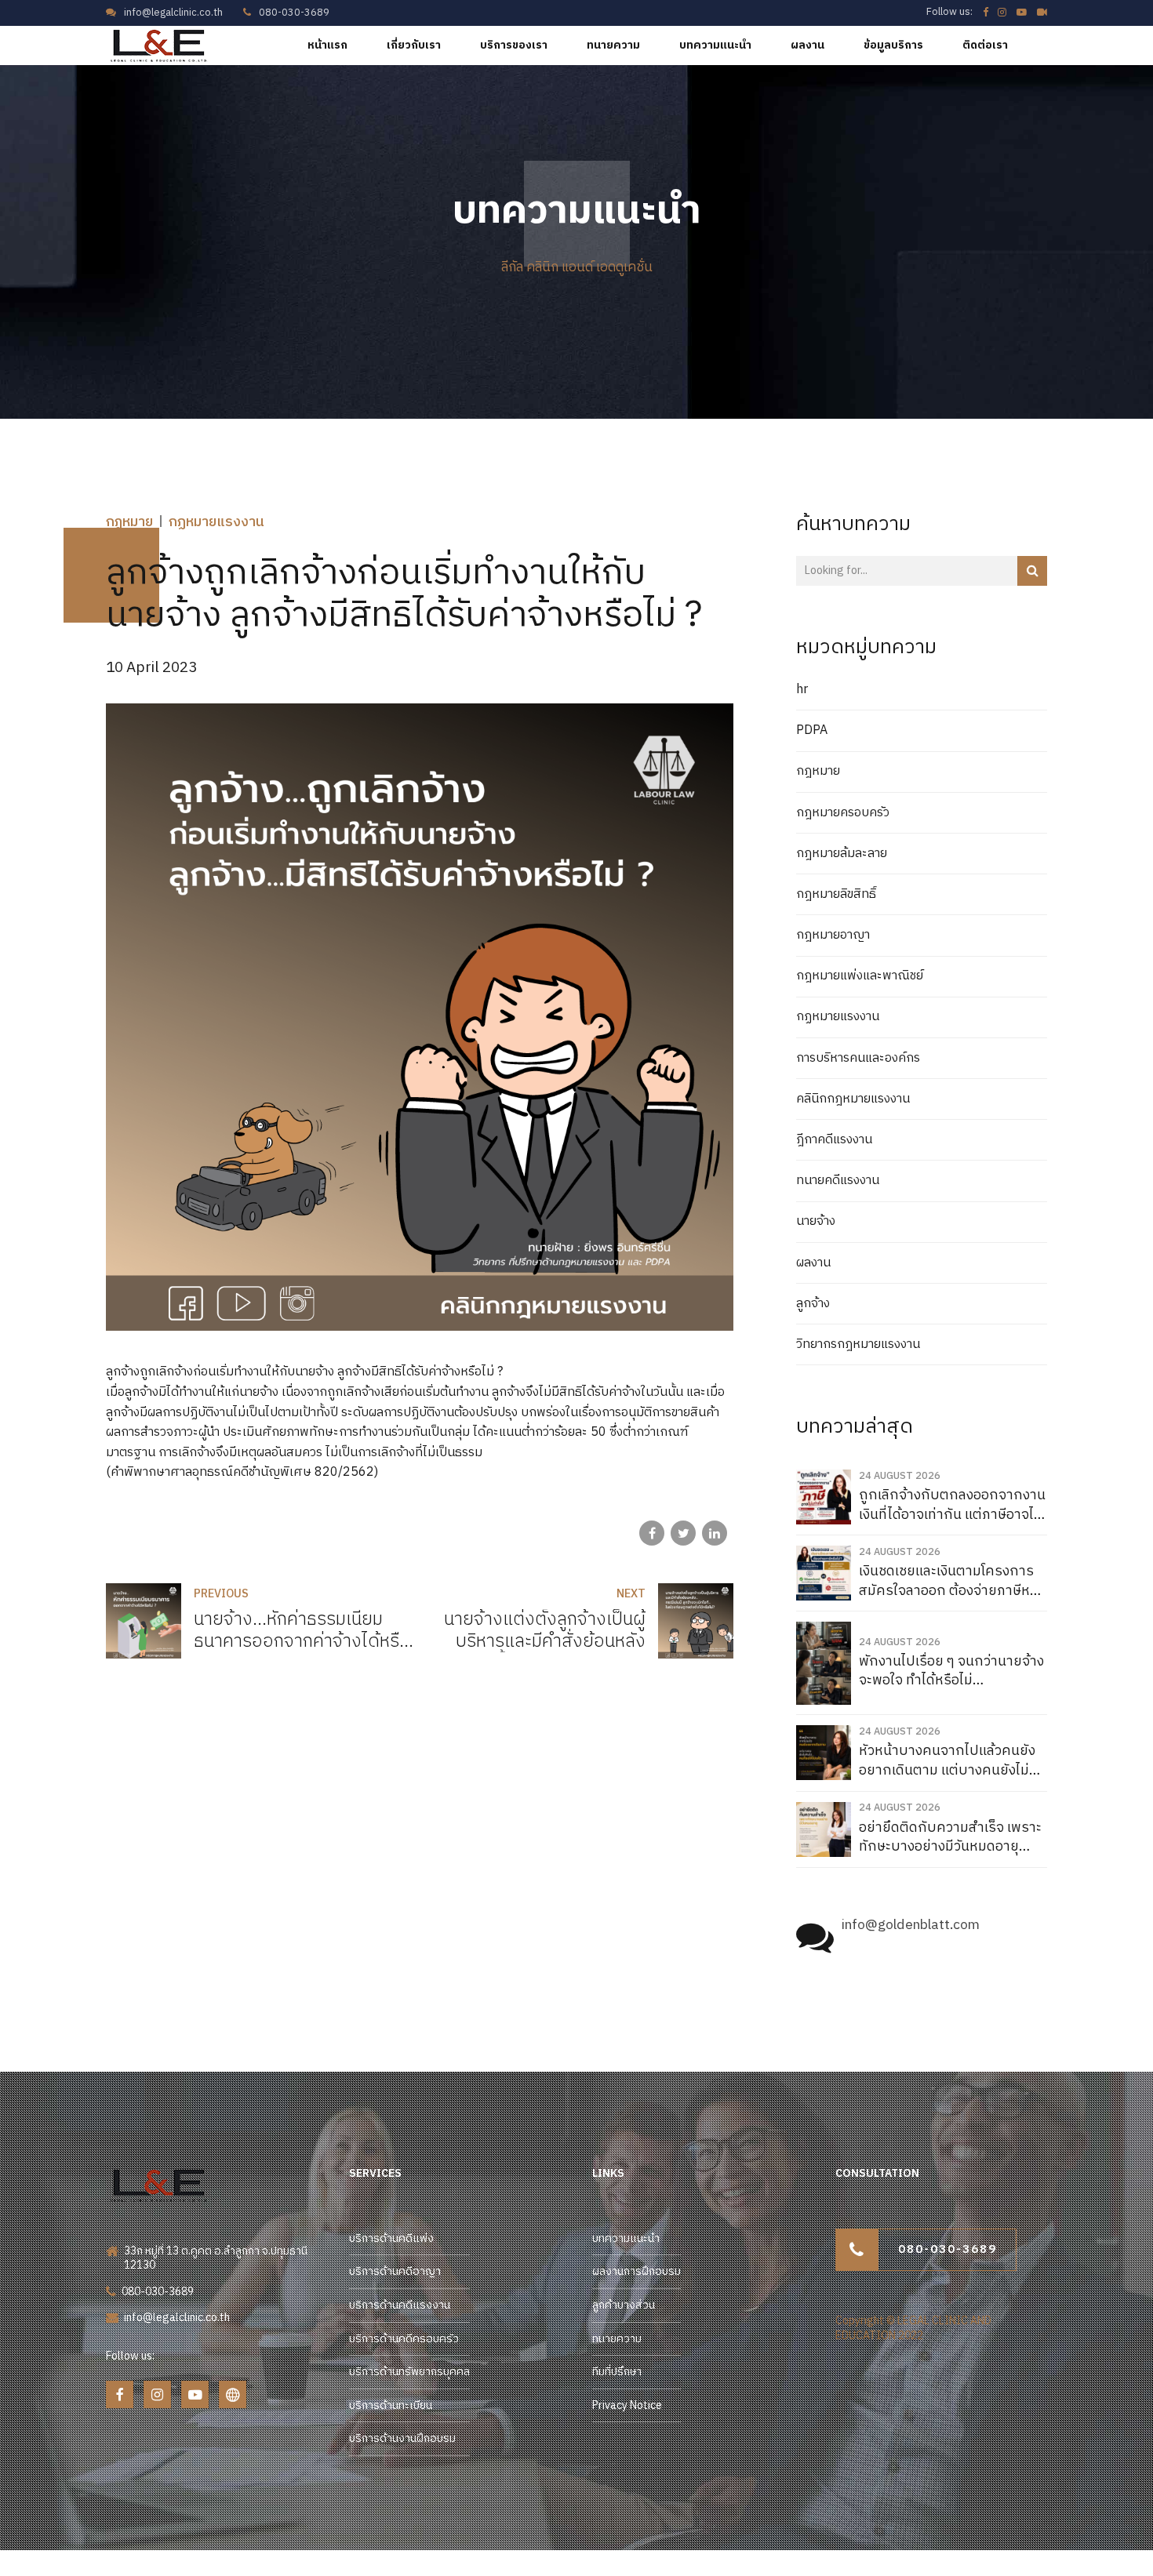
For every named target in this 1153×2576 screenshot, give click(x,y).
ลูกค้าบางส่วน (624, 2305)
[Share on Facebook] (652, 1533)
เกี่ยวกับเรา (414, 45)
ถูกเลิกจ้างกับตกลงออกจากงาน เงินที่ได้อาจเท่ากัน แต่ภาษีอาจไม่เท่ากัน (952, 1505)
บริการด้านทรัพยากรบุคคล (409, 2372)
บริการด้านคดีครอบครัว (404, 2339)
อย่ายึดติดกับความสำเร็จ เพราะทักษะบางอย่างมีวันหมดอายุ (950, 1838)
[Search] (1032, 571)
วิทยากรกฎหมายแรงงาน (858, 1345)
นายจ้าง (816, 1222)
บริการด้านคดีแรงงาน (400, 2305)
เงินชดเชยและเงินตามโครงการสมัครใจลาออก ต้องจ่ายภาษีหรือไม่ (952, 1581)
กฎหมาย (129, 522)
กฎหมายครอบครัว (843, 813)
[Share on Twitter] (683, 1533)
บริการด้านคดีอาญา (395, 2271)
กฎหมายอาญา (833, 936)
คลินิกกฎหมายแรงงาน (853, 1099)
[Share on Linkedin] (715, 1533)
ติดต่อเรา (985, 45)
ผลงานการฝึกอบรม (637, 2271)
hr (802, 690)
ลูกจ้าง (813, 1304)
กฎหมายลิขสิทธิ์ (836, 895)
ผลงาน (807, 45)
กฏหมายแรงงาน (216, 522)
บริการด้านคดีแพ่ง (391, 2238)
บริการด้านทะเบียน (391, 2405)
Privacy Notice (627, 2405)
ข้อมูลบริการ (893, 45)
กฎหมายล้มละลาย (842, 854)
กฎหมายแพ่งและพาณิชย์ (860, 976)
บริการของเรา (514, 45)
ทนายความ (613, 45)
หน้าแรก (327, 45)
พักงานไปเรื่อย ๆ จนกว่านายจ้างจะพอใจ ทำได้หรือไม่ (951, 1671)
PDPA (812, 731)
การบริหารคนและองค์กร (858, 1059)
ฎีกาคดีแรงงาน (834, 1140)
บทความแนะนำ (715, 45)
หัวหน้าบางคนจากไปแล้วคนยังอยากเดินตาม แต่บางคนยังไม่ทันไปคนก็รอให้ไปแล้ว (953, 1761)
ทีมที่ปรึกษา (617, 2372)
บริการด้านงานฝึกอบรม (402, 2438)
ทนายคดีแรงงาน (838, 1181)
